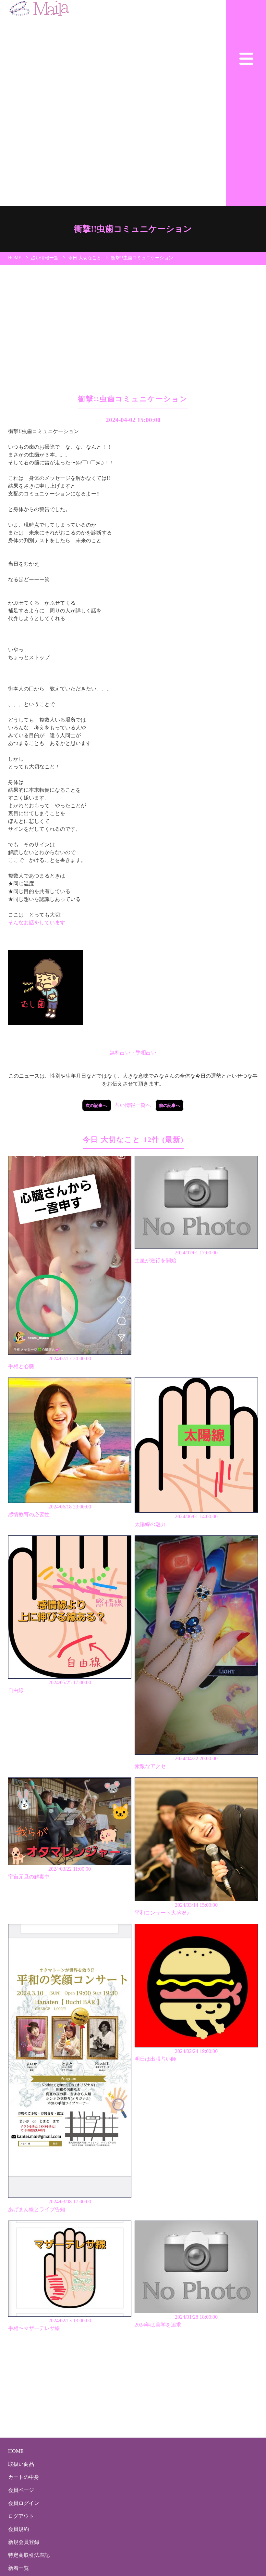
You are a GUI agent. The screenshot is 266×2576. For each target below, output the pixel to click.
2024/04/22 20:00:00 (176, 1762)
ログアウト (21, 2516)
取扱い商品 (21, 2464)
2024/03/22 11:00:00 (50, 1873)
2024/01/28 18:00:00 (176, 2321)
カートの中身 (24, 2477)
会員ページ (21, 2490)
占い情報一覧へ (133, 1105)
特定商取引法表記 (29, 2555)
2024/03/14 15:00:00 (176, 1909)
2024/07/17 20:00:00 (50, 1362)
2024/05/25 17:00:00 (50, 1686)
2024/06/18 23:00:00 (50, 1511)
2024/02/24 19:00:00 (176, 2055)
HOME (15, 258)
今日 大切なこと (85, 258)
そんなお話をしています (37, 923)
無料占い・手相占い (133, 1052)
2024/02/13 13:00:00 (50, 2324)
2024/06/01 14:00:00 (176, 1520)
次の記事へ (97, 1105)
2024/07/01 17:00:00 (176, 1256)
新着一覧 (18, 2568)
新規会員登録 (24, 2542)
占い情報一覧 (45, 258)
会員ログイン (24, 2503)
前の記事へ (169, 1105)
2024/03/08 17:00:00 (50, 2205)
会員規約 (18, 2529)
